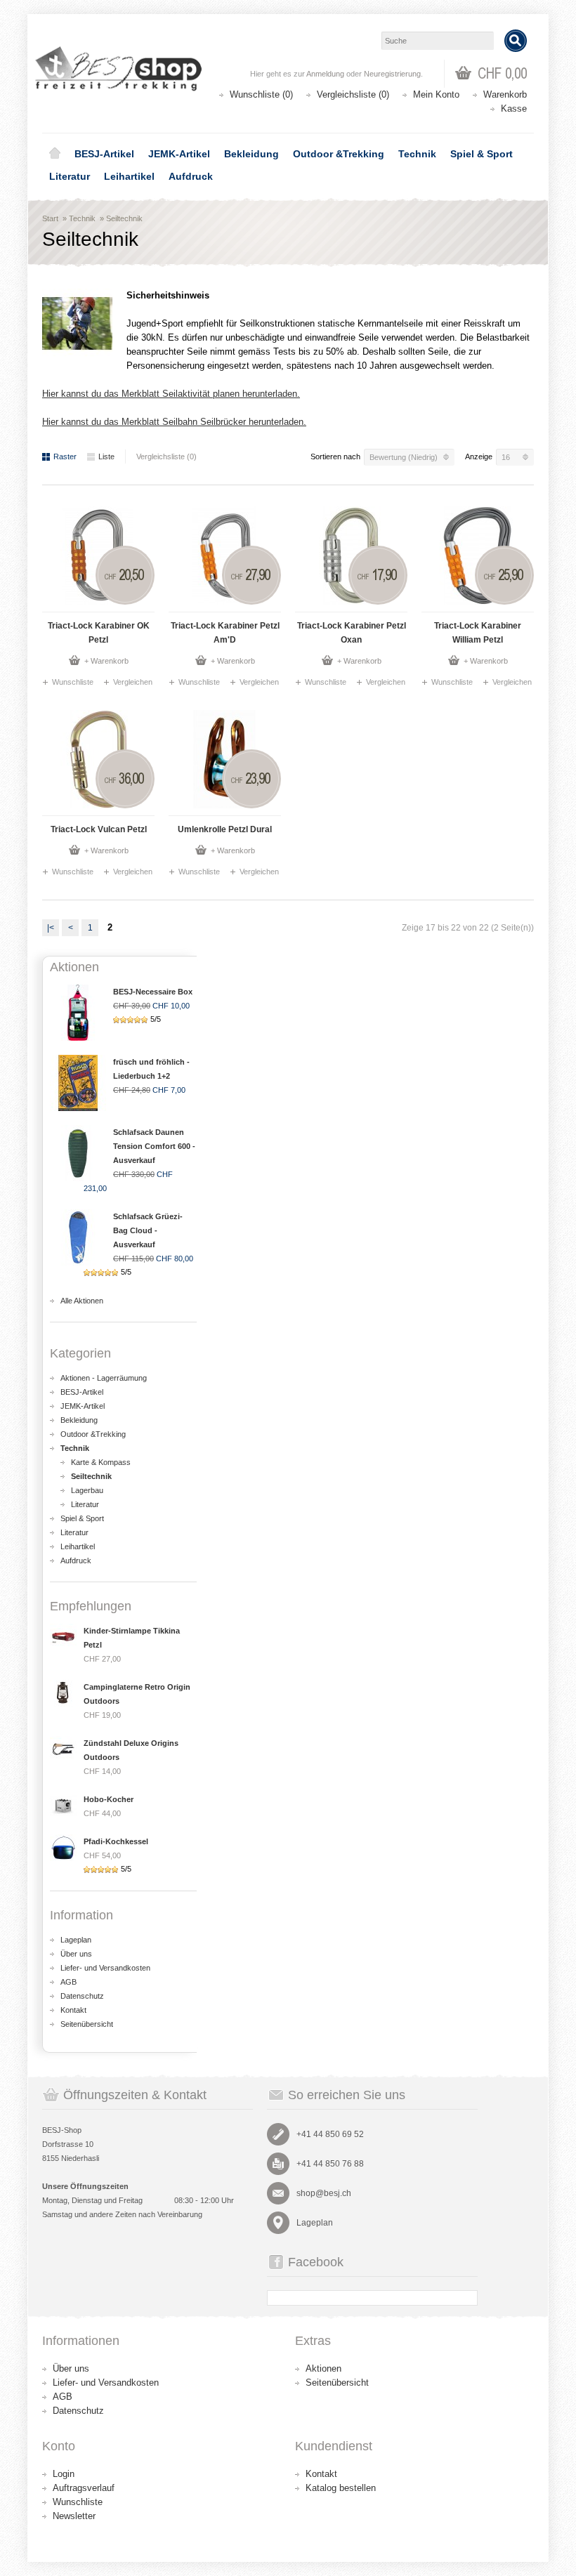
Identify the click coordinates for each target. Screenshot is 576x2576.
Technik (417, 154)
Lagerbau (87, 1490)
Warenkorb (505, 94)
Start (50, 218)
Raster (65, 456)
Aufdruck (191, 176)
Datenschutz (82, 1996)
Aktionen (323, 2368)
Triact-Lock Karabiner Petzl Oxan (352, 633)
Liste (106, 456)
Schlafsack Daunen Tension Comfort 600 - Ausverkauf (154, 1146)
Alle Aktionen (82, 1301)
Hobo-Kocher (109, 1799)
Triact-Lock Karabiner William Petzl (478, 633)
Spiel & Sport (482, 154)
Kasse (514, 109)
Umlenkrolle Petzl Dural (225, 829)
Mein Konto (436, 94)
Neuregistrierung (392, 74)
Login (64, 2474)
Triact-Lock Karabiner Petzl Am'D (225, 633)
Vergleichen (133, 682)
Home (55, 154)
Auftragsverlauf (84, 2488)
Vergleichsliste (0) (353, 94)
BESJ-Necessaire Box (153, 992)
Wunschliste (73, 682)
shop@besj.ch (324, 2193)
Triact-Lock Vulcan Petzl (99, 829)
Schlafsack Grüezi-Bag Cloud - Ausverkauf (148, 1230)
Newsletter (74, 2516)
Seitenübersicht (87, 2024)
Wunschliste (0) (261, 94)
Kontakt (73, 2010)
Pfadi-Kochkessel (116, 1841)
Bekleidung (251, 154)
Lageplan (76, 1940)
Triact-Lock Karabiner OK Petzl (99, 633)
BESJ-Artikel (104, 154)
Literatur (70, 176)
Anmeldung (325, 74)
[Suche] (516, 41)
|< (51, 928)
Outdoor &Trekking (339, 154)
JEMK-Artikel (179, 154)
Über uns (76, 1954)
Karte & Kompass (101, 1462)
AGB (68, 1982)
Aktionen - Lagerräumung (104, 1378)
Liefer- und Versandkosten (105, 1968)
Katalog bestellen (341, 2488)
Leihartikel (129, 176)
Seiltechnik (124, 218)
